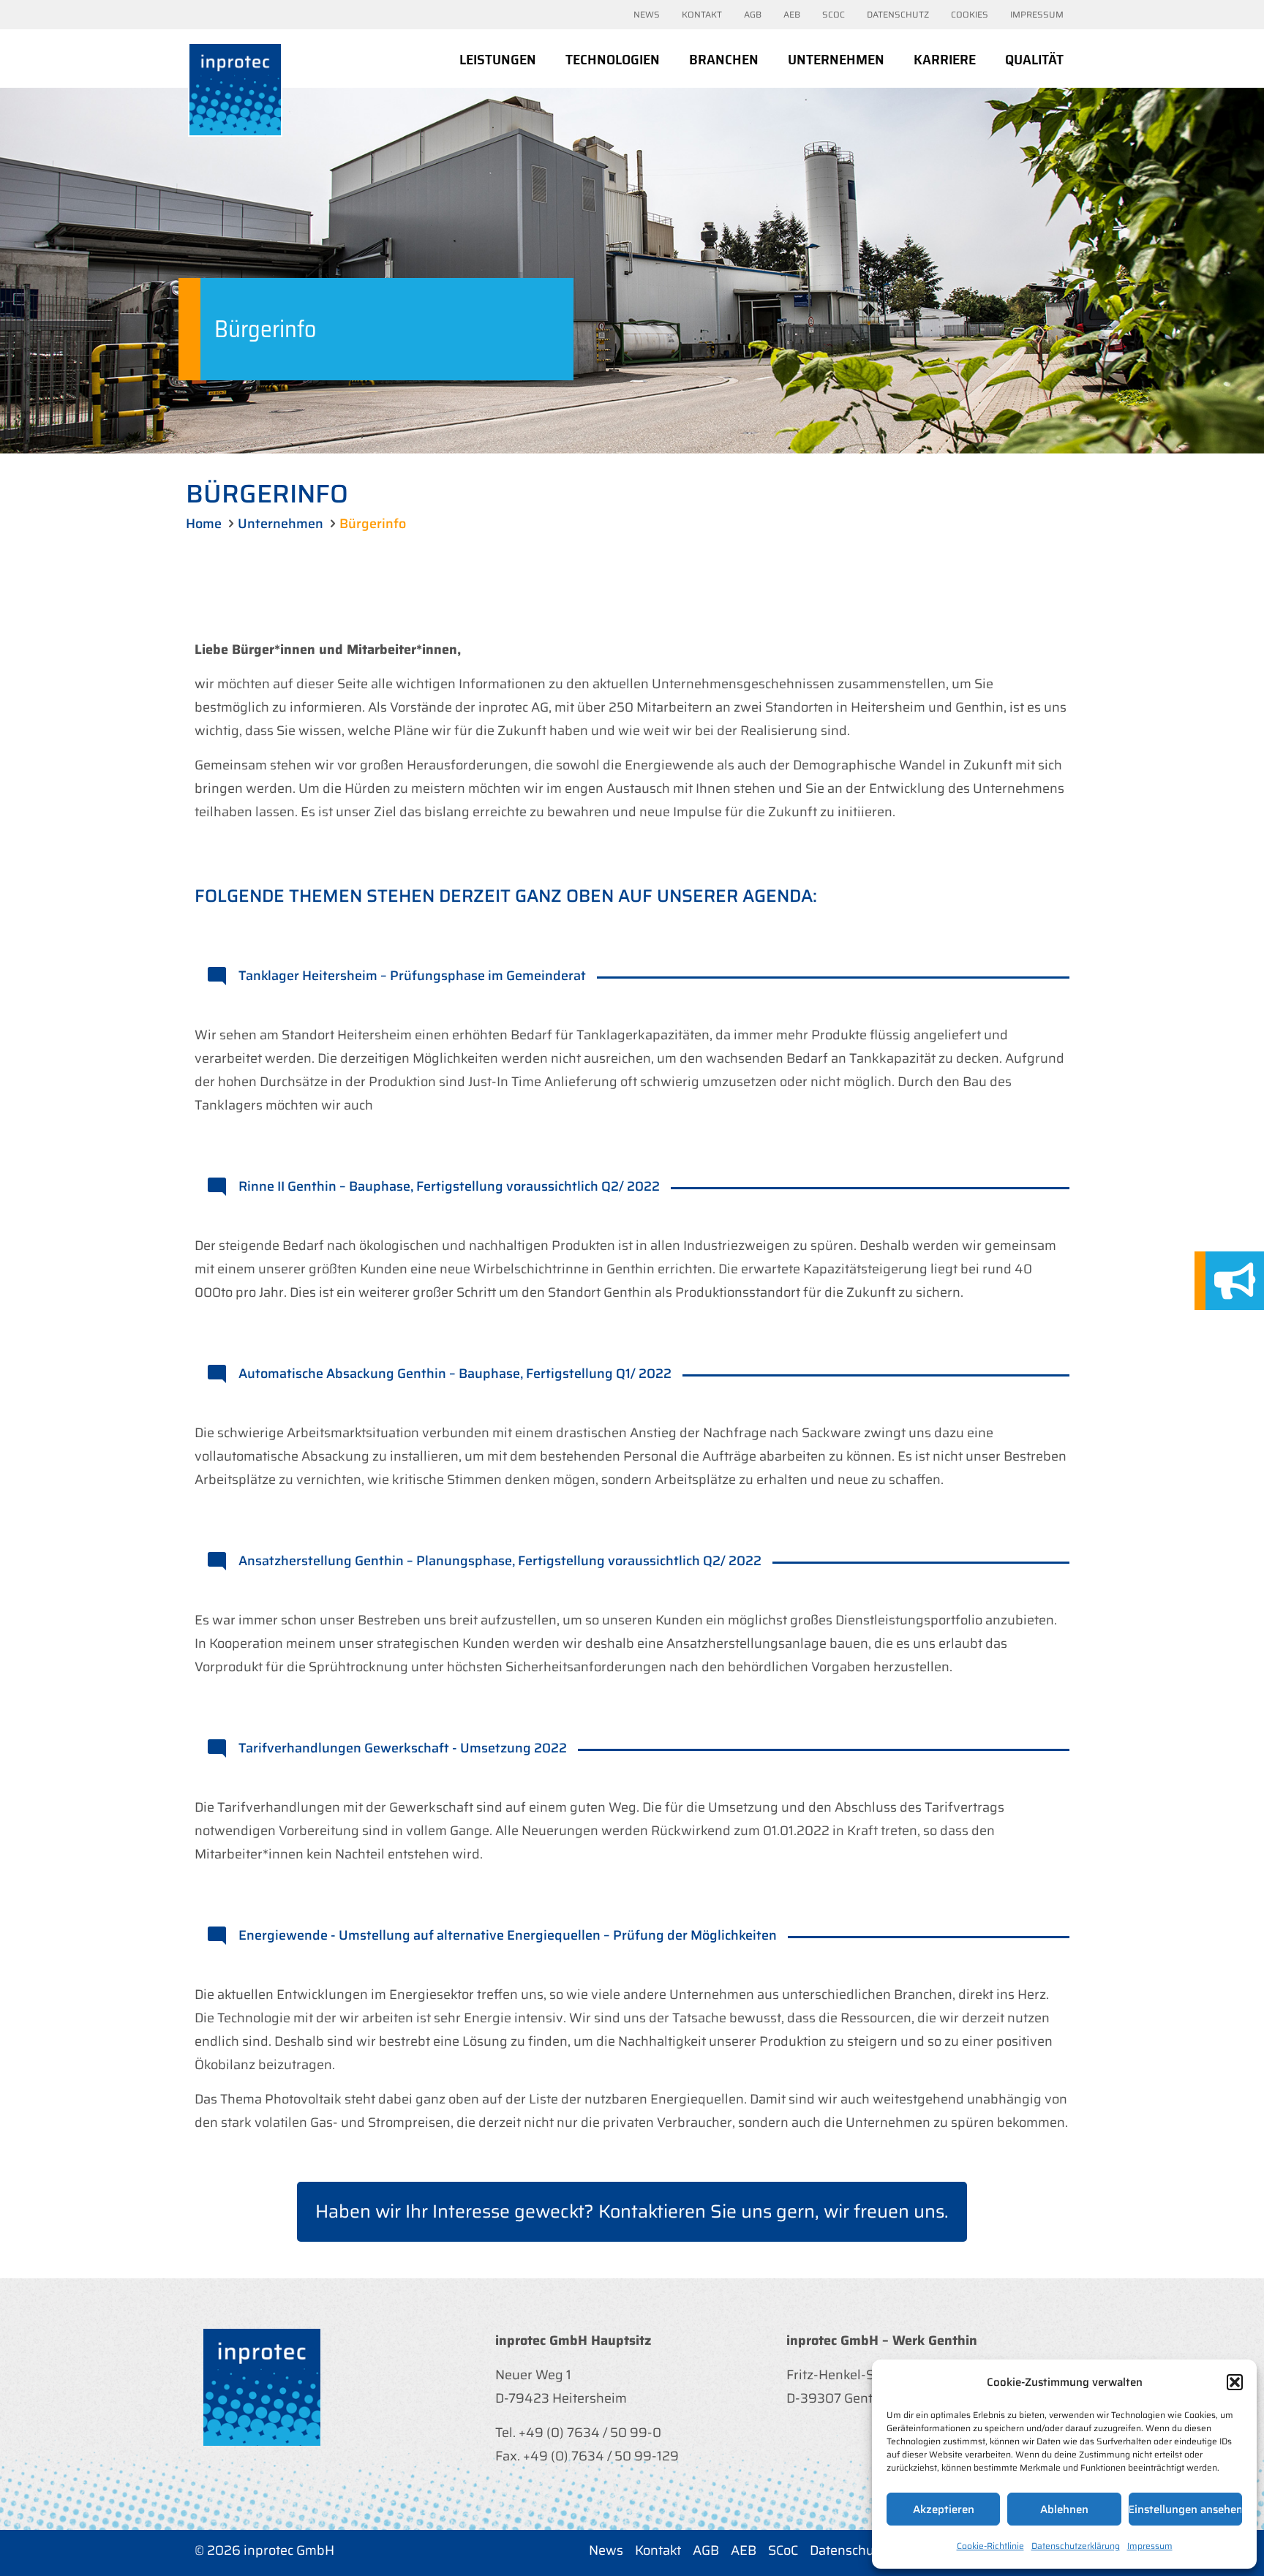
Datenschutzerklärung (1076, 2546)
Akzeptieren (944, 2509)
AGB (706, 2550)
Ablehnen (1064, 2509)
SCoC (783, 2550)
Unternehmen (281, 524)
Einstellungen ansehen (1185, 2509)
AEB (744, 2550)
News (606, 2550)
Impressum (1150, 2546)
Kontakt (658, 2550)
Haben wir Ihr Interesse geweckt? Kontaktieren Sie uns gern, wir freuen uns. (632, 2211)
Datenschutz (847, 2550)
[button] (1235, 2382)
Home (204, 524)
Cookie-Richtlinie (990, 2546)
